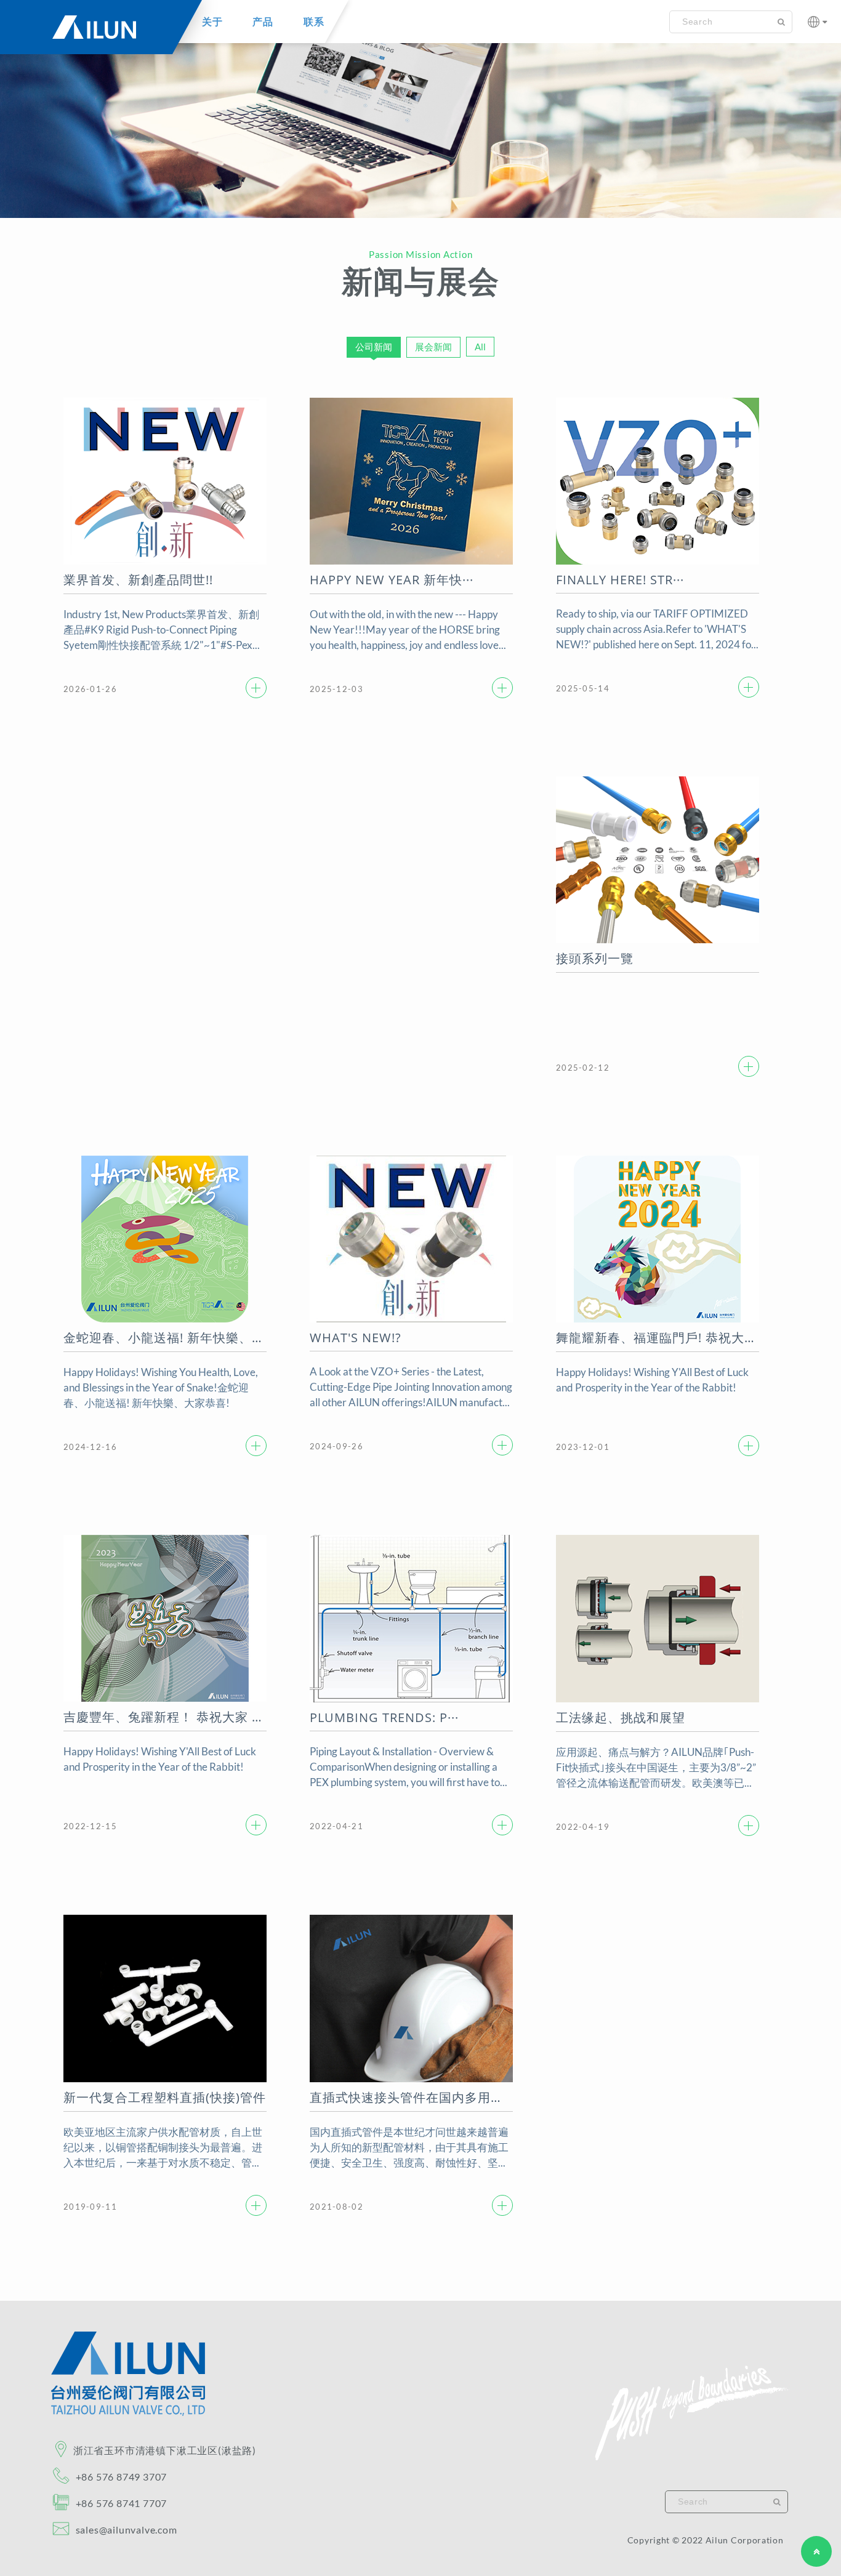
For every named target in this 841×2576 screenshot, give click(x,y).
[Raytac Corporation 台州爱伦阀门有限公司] (128, 2413)
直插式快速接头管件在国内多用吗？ (411, 2097)
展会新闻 (433, 347)
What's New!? (356, 1338)
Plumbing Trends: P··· (384, 1717)
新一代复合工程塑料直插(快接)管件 (165, 2097)
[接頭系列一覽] (749, 1066)
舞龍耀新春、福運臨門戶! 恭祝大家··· (658, 1338)
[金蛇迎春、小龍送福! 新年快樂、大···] (256, 1446)
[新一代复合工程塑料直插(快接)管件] (256, 2205)
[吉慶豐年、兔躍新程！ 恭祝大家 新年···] (256, 1825)
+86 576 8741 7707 (121, 2503)
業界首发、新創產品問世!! (138, 580)
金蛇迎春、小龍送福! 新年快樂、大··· (165, 1338)
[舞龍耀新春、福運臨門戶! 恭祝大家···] (749, 1446)
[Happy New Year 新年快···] (502, 688)
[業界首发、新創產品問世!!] (256, 688)
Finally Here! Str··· (620, 580)
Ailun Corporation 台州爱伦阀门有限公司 (92, 34)
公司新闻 (374, 347)
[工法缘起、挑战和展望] (749, 1825)
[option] (420, 119)
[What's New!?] (502, 1445)
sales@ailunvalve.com (125, 2530)
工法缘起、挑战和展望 (621, 1717)
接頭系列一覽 (595, 958)
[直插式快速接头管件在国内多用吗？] (502, 2205)
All (480, 347)
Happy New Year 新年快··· (392, 580)
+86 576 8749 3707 (121, 2477)
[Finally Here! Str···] (749, 687)
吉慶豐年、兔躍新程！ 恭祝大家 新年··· (165, 1717)
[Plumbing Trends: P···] (502, 1825)
